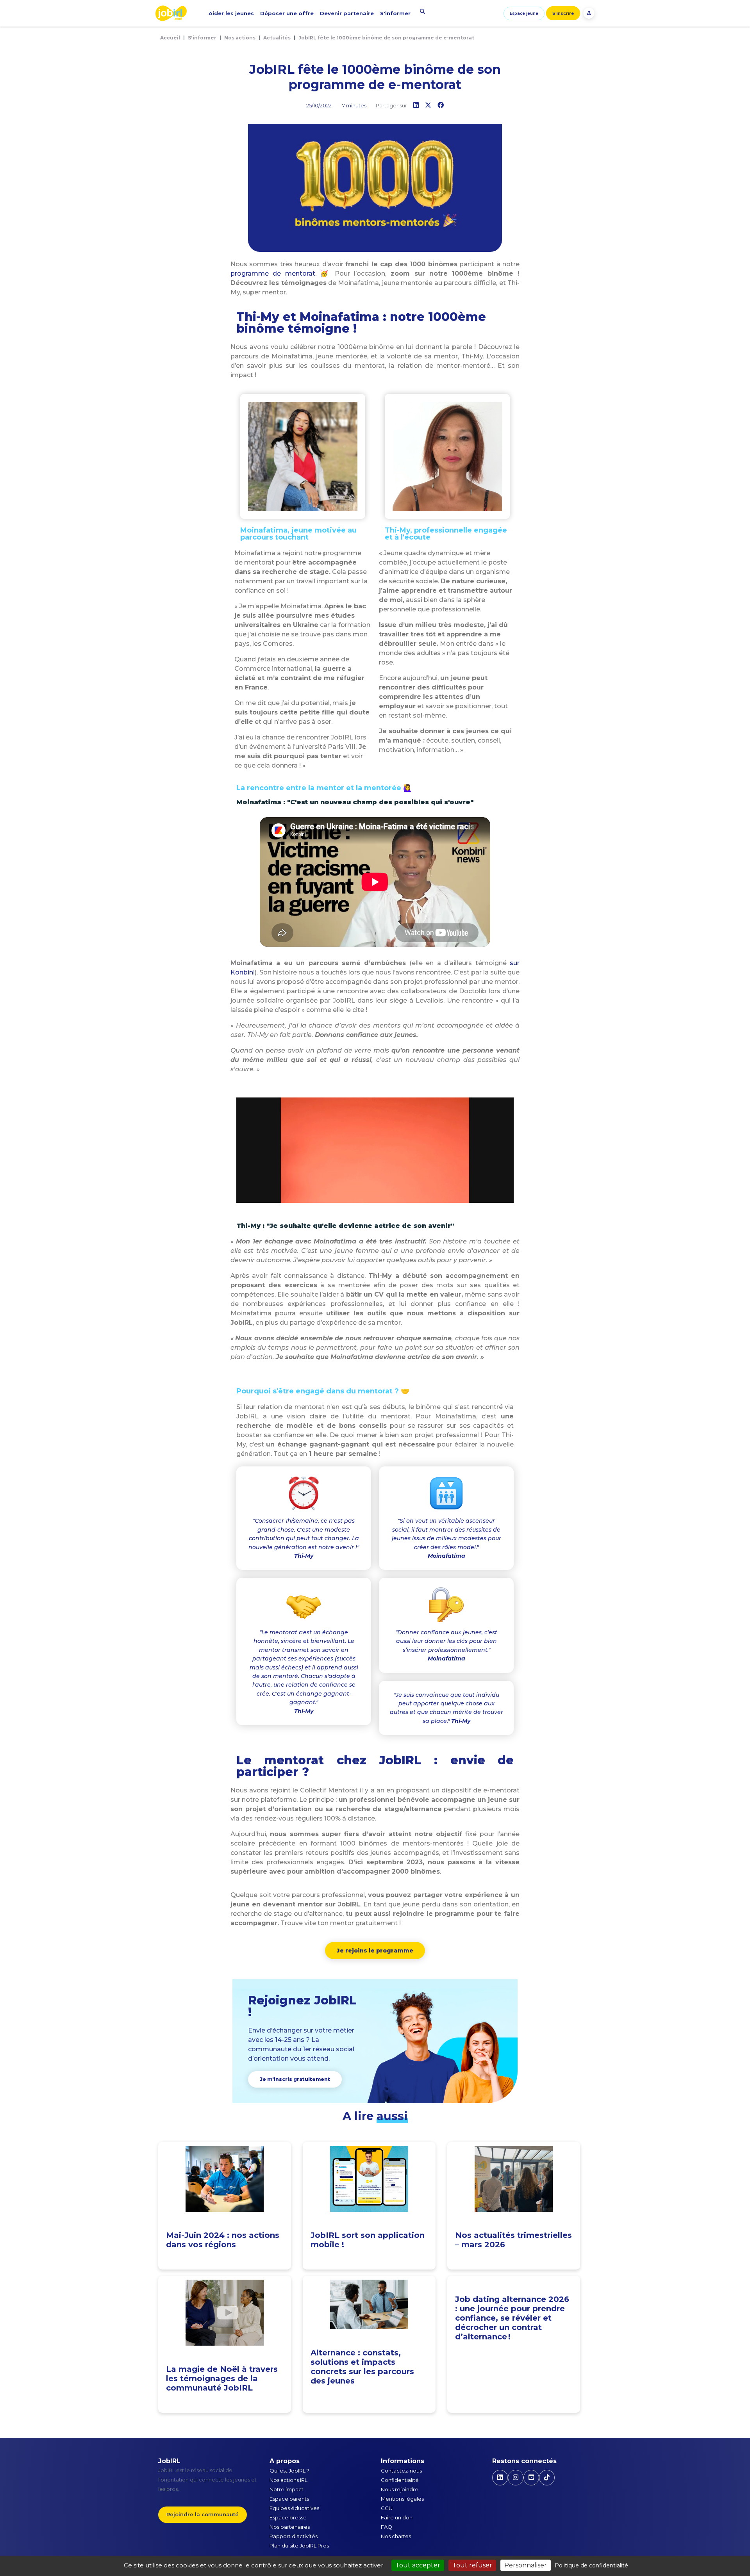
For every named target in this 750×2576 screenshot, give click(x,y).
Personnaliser (526, 2565)
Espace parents (289, 2499)
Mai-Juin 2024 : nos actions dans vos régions (223, 2240)
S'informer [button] (395, 13)
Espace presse (288, 2517)
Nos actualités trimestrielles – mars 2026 (513, 2240)
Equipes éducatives (294, 2508)
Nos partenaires (290, 2527)
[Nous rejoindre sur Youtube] (531, 2478)
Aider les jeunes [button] (231, 13)
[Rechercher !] (422, 11)
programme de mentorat (273, 273)
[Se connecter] (589, 13)
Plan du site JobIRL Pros (299, 2546)
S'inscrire (563, 13)
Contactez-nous (401, 2471)
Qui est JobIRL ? (289, 2471)
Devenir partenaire (347, 13)
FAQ (387, 2527)
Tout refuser (472, 2565)
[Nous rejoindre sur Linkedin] (500, 2478)
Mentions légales (402, 2499)
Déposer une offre (287, 13)
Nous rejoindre (400, 2489)
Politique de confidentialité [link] (591, 2565)
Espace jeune (524, 13)
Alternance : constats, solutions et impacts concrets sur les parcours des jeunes (362, 2367)
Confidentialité (400, 2480)
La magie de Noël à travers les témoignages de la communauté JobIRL (222, 2378)
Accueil (170, 38)
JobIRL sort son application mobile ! (368, 2240)
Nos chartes (396, 2536)
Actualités (277, 38)
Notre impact (287, 2489)
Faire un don (397, 2517)
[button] (375, 1951)
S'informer (202, 38)
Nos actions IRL (288, 2480)
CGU (387, 2508)
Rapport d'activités (294, 2536)
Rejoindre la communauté (203, 2514)
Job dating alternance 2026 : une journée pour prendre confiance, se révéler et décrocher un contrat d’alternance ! (512, 2318)
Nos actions (240, 38)
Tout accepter (418, 2565)
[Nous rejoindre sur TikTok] (547, 2478)
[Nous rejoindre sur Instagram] (516, 2478)
